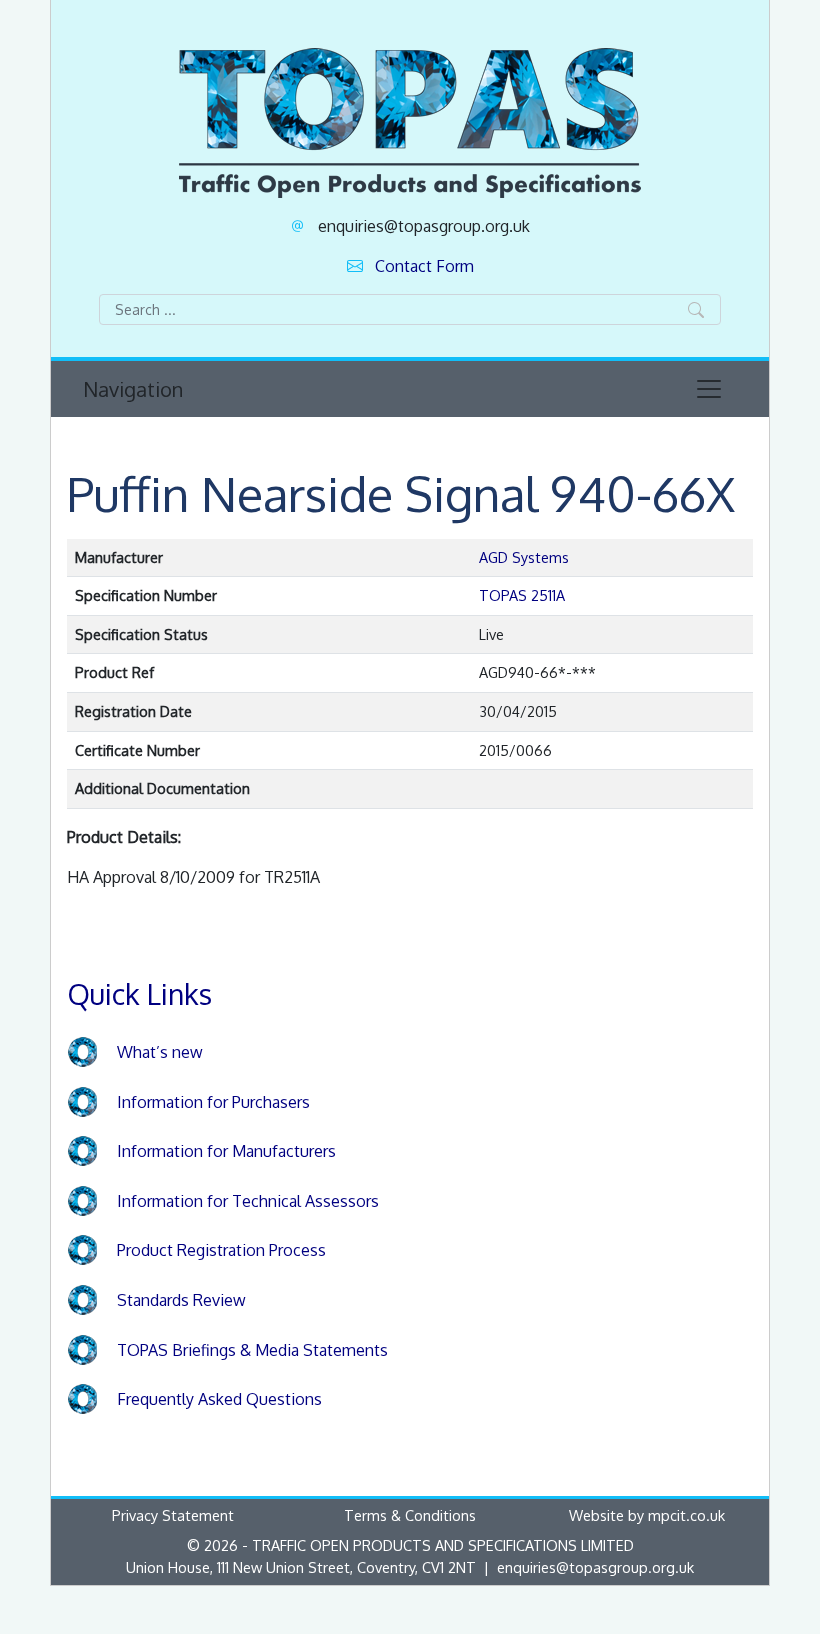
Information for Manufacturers (226, 1151)
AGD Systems (524, 557)
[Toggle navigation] (709, 389)
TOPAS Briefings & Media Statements (252, 1350)
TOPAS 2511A (522, 595)
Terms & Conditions (410, 1515)
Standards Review (181, 1300)
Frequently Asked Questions (219, 1399)
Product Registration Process (221, 1250)
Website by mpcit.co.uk (647, 1515)
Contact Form (424, 266)
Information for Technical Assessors (248, 1201)
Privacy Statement (173, 1515)
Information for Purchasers (213, 1102)
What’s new (160, 1052)
